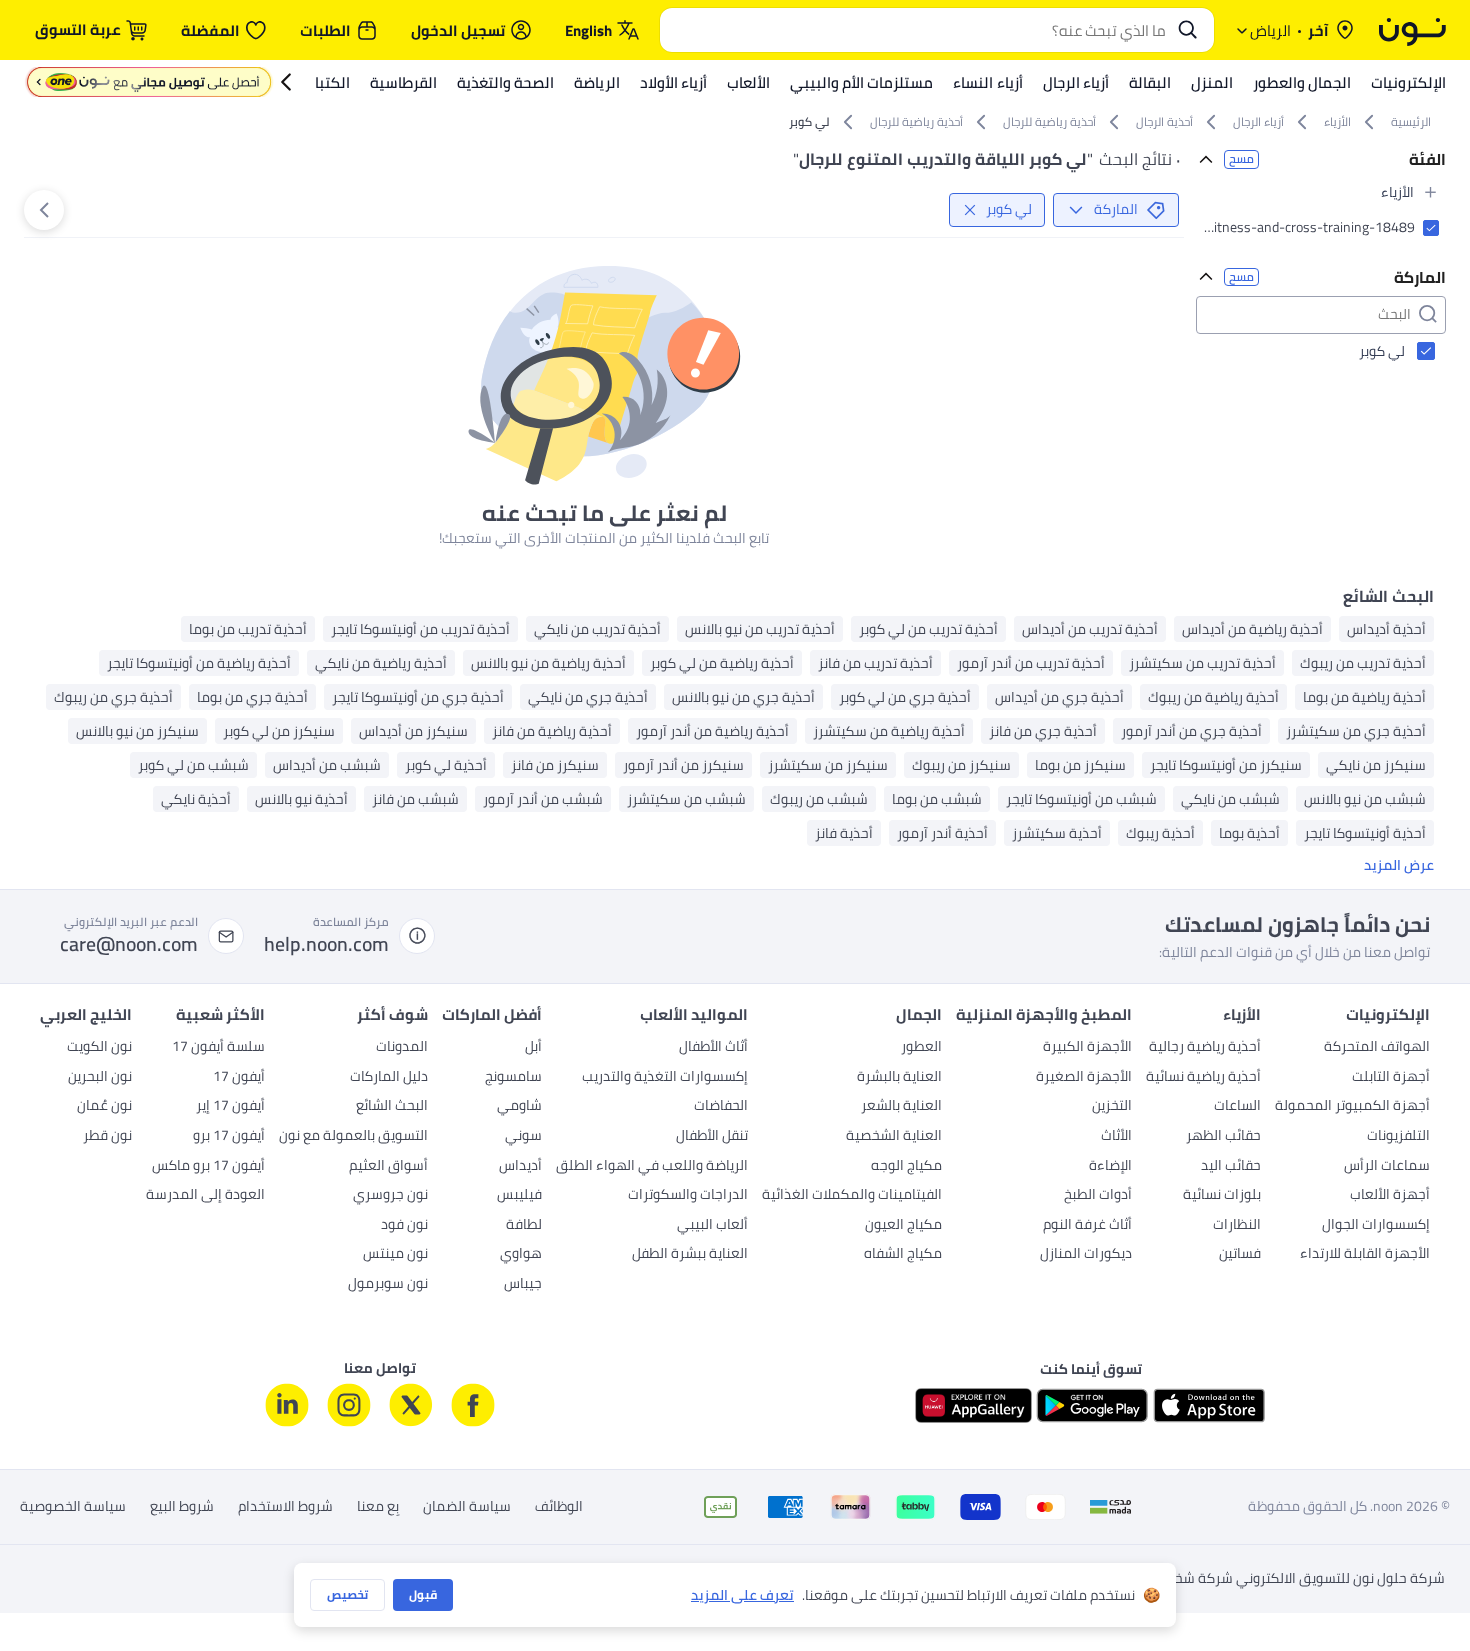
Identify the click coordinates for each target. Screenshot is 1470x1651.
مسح (1241, 159)
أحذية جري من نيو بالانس (743, 697)
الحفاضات (721, 1107)
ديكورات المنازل (1086, 1255)
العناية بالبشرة (899, 1078)
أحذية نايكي (196, 799)
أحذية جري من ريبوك (113, 697)
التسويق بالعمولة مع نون (353, 1137)
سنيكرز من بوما (1080, 765)
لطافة (524, 1226)
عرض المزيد (1399, 866)
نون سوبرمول (388, 1285)
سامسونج (513, 1078)
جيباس (523, 1285)
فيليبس (519, 1196)
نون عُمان (104, 1107)
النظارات (1237, 1226)
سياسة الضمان (467, 1507)
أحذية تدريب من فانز (875, 663)
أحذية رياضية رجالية (1205, 1048)
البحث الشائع (392, 1107)
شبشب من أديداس (327, 765)
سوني (523, 1137)
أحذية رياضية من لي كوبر (722, 663)
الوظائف (559, 1507)
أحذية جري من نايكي (588, 697)
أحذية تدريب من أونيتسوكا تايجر (420, 629)
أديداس (520, 1167)
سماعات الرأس (1387, 1167)
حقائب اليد (1231, 1167)
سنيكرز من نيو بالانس (137, 731)
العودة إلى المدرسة (205, 1196)
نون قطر (107, 1137)
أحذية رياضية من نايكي (381, 663)
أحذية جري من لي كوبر (905, 697)
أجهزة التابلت (1391, 1078)
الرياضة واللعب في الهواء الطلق (652, 1167)
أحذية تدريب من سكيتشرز (1202, 663)
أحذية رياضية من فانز (552, 731)
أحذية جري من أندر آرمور (1191, 731)
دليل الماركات (389, 1078)
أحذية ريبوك (1160, 833)
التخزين (1112, 1107)
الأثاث (1116, 1137)
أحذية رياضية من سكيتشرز (889, 731)
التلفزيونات (1398, 1137)
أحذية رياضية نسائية (1203, 1078)
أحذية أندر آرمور (942, 833)
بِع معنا (378, 1507)
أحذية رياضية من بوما (1364, 697)
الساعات (1237, 1107)
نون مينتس (395, 1255)
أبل (533, 1048)
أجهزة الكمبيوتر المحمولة (1352, 1107)
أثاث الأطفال (713, 1048)
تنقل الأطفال (712, 1137)
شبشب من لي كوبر (193, 765)
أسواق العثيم (388, 1167)
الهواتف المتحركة (1377, 1048)
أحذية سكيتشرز (1057, 833)
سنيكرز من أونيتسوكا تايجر (1226, 765)
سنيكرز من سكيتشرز (828, 765)
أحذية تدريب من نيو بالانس (760, 629)
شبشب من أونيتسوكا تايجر (1081, 799)
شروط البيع (182, 1507)
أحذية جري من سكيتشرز (1356, 731)
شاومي (519, 1107)
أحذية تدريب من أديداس (1090, 629)
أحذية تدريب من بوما (248, 629)
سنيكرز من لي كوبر (279, 731)
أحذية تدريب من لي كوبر (928, 629)
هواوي (521, 1255)
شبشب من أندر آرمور (543, 799)
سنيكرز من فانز (555, 765)
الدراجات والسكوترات (688, 1196)
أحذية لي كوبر (446, 765)
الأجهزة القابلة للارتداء (1365, 1255)
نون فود (404, 1226)
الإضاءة (1110, 1167)
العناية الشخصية (894, 1137)
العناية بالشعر (901, 1107)
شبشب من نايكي (1230, 799)
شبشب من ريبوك (819, 799)
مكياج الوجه (906, 1167)
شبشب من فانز (415, 799)
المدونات (402, 1048)
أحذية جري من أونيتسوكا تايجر (418, 697)
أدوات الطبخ (1098, 1196)
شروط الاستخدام (285, 1507)
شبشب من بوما (937, 799)
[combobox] (917, 30)
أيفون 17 (239, 1078)
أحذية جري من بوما (252, 697)
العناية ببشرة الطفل (690, 1255)
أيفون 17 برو (229, 1137)
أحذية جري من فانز (1043, 731)
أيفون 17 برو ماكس (208, 1167)
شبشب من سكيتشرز (686, 799)
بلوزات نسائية (1222, 1196)
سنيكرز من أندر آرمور (683, 765)
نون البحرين (100, 1078)
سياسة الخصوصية (73, 1507)
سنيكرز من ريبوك (961, 765)
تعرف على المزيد (742, 1595)
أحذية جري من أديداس (1059, 697)
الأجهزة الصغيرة (1084, 1078)
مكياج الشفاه (903, 1255)
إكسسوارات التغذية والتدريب (665, 1078)
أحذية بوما (1249, 833)
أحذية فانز (844, 833)
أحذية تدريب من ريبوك (1363, 663)
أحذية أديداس (1386, 629)
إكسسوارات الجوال (1376, 1226)
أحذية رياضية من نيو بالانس (548, 663)
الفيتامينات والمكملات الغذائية (852, 1196)
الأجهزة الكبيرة (1087, 1048)
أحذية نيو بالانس (301, 799)
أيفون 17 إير (230, 1107)
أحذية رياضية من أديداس (1252, 629)
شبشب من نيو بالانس (1365, 799)
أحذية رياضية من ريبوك (1213, 697)
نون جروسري (390, 1196)
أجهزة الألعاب (1390, 1196)
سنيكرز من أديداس (413, 731)
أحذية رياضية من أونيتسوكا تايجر (199, 663)
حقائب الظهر (1223, 1137)
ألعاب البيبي (712, 1226)
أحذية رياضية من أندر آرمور (712, 731)
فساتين (1240, 1255)
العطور (921, 1048)
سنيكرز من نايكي (1376, 765)
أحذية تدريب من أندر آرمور (1031, 663)
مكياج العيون (903, 1226)
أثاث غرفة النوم (1087, 1226)
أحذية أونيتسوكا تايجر (1365, 833)
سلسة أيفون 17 (218, 1048)
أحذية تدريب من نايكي (597, 629)
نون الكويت (99, 1048)
